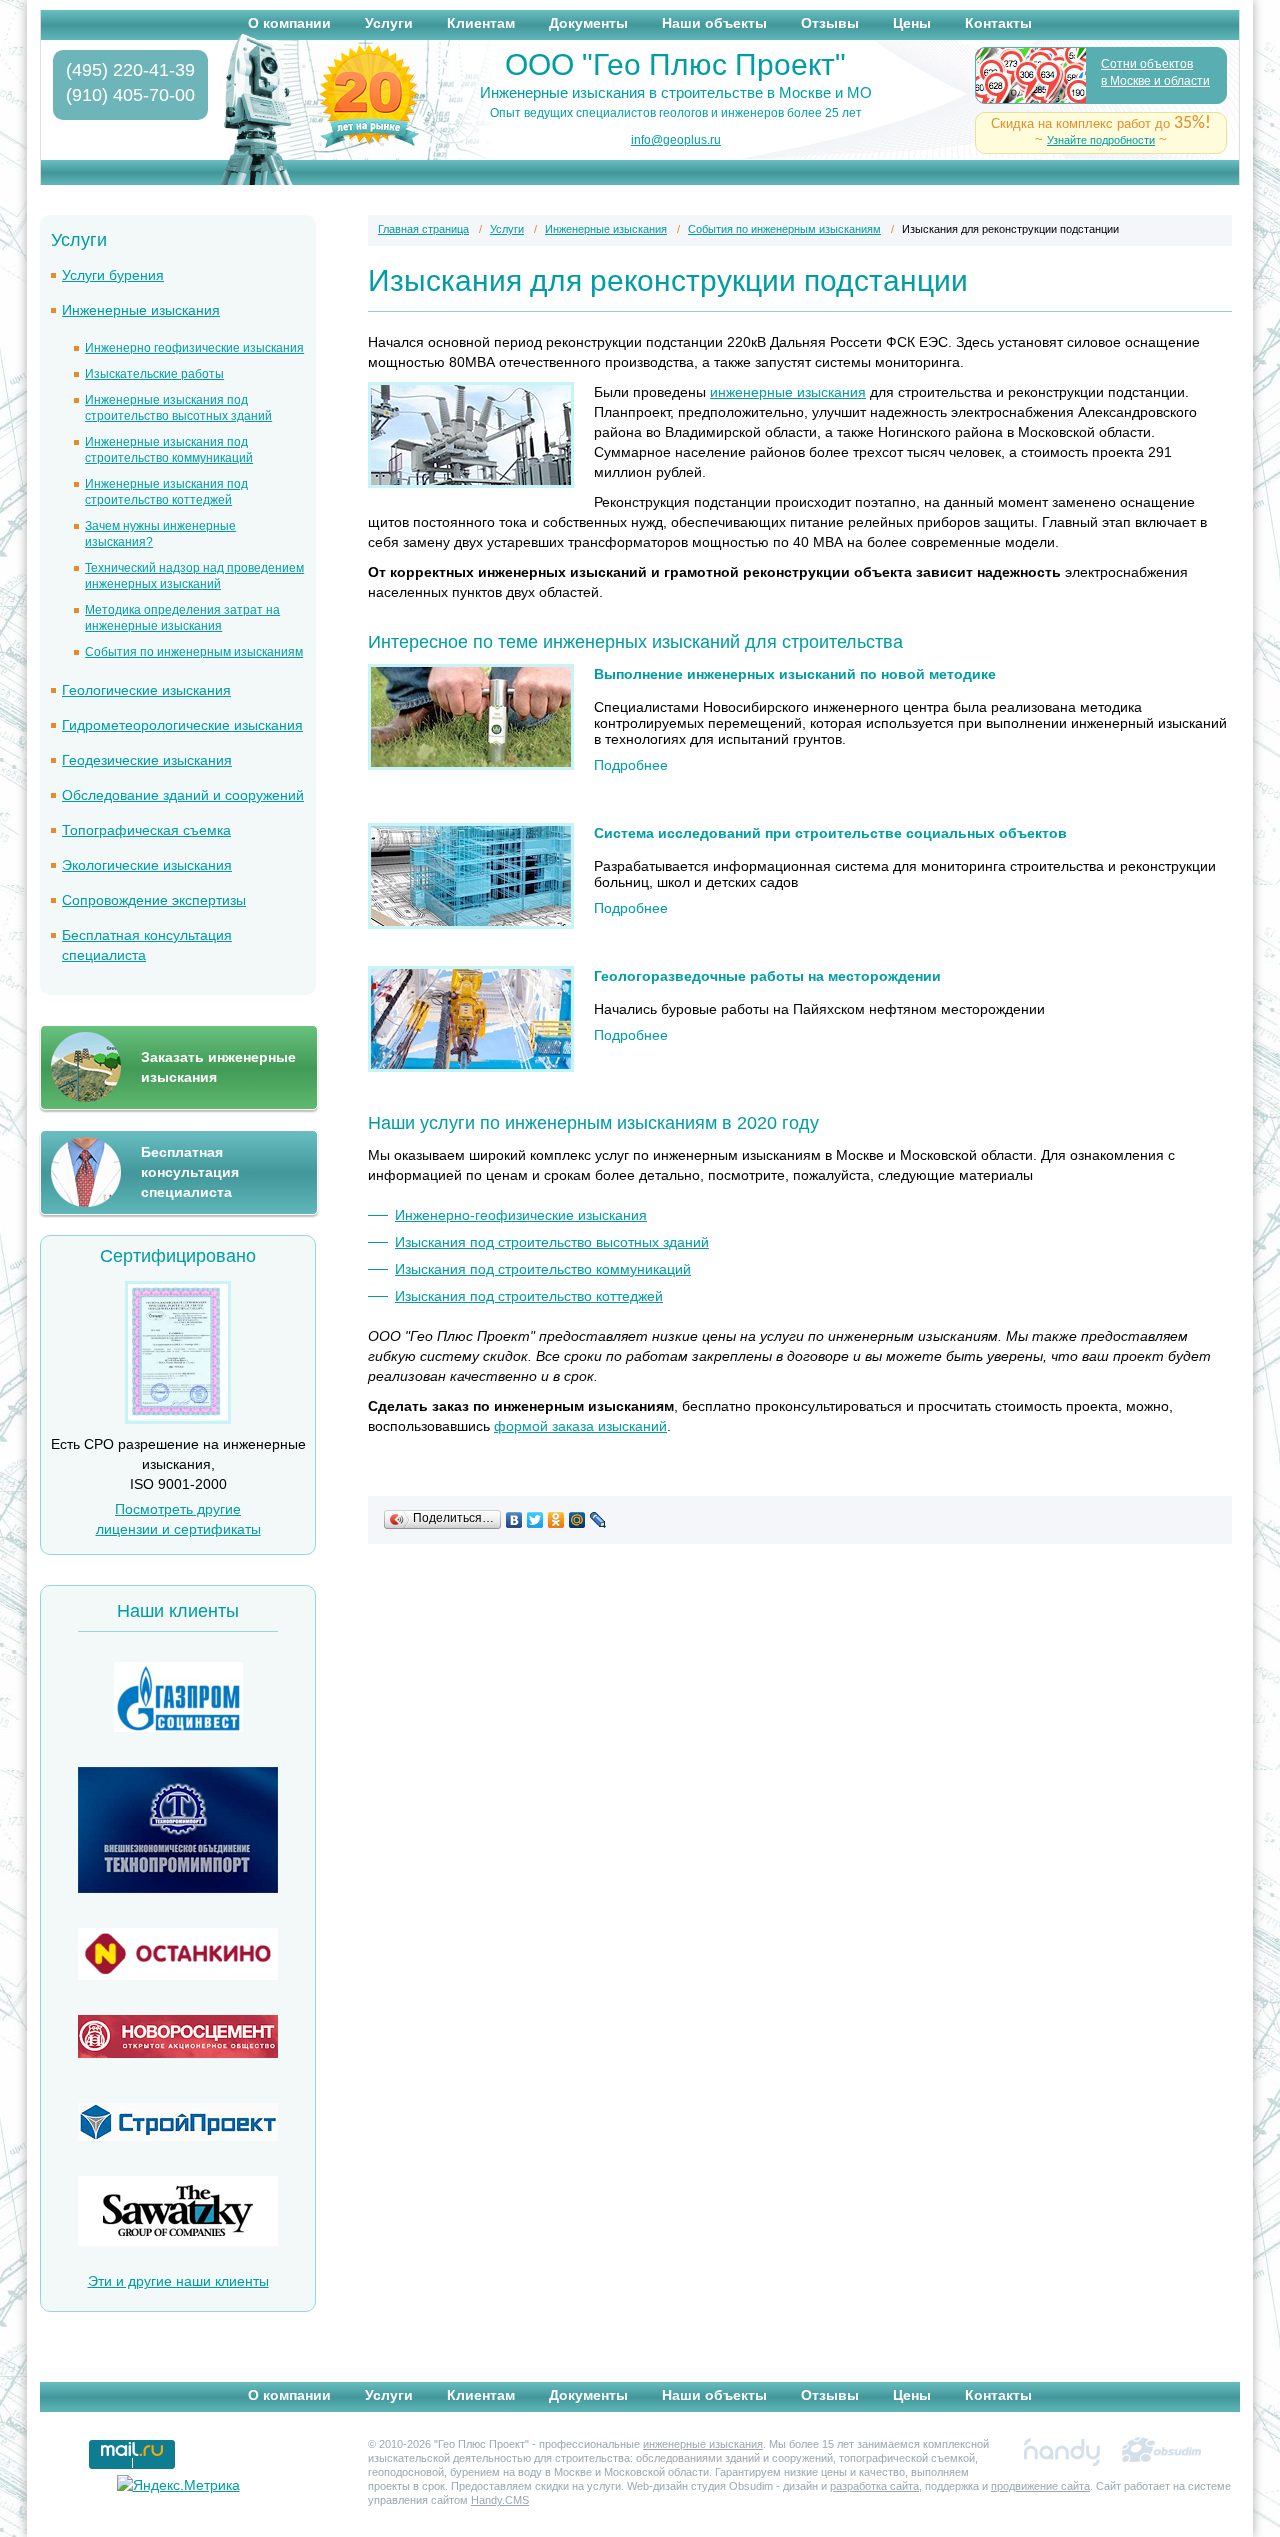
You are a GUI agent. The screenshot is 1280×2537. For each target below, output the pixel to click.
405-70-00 (130, 95)
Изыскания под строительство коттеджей (529, 1296)
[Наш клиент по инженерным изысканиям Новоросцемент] (178, 2039)
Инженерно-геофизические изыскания (521, 1215)
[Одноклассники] (556, 1520)
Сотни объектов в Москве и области (1155, 72)
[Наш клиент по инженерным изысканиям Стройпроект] (178, 2124)
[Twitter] (535, 1520)
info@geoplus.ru (676, 140)
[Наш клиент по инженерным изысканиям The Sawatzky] (178, 2213)
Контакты (998, 23)
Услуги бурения (113, 275)
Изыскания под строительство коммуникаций (543, 1269)
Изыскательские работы (154, 374)
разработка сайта (874, 2486)
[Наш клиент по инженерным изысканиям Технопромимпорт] (178, 1832)
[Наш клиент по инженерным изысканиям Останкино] (178, 1956)
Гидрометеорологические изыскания (182, 725)
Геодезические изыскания (147, 760)
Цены (912, 23)
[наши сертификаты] (178, 1419)
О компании (289, 23)
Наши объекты (714, 23)
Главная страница (423, 229)
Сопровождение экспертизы (154, 900)
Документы (588, 23)
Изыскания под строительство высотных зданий (552, 1242)
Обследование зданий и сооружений (183, 795)
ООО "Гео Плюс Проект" (675, 65)
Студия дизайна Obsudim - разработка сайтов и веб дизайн (1162, 2452)
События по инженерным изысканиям (194, 652)
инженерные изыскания (788, 392)
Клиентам (481, 23)
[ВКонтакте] (514, 1520)
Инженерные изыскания (141, 310)
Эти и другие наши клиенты (178, 2281)
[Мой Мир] (577, 1520)
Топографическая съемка (146, 830)
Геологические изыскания (146, 690)
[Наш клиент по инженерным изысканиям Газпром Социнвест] (178, 1699)
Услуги (389, 23)
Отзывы (830, 23)
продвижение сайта (1040, 2486)
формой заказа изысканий (580, 1426)
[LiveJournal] (598, 1520)
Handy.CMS (500, 2500)
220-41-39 (130, 70)
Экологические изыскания (147, 865)
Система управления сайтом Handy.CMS (1062, 2452)
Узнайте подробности (1101, 140)
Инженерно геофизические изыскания (194, 348)
